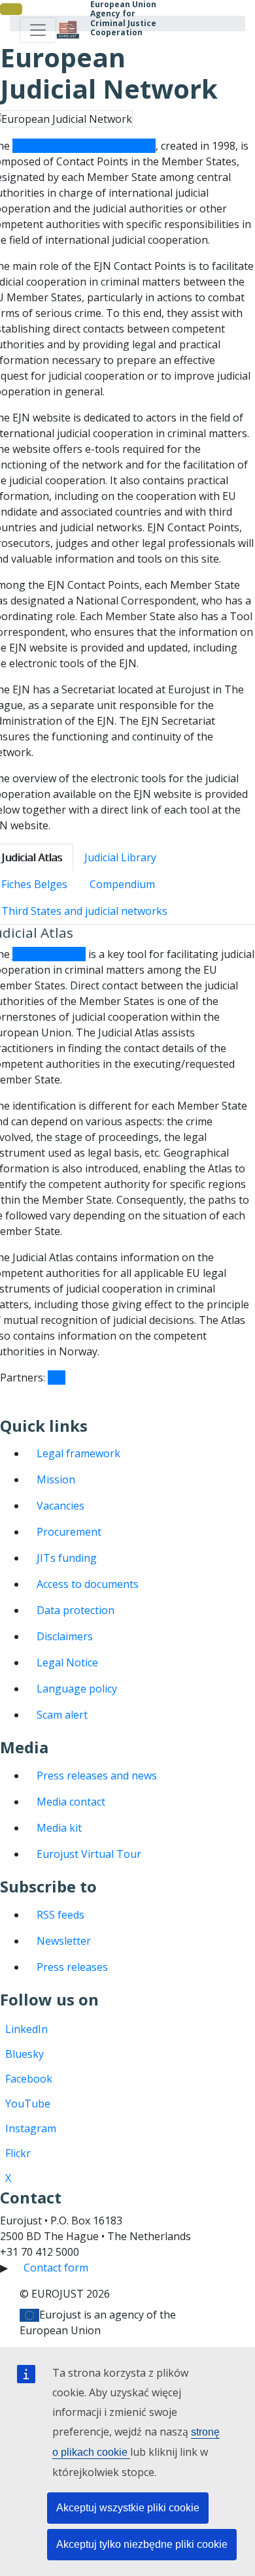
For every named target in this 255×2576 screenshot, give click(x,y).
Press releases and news (97, 1775)
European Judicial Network (78, 146)
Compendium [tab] (122, 884)
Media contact (71, 1802)
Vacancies (60, 1506)
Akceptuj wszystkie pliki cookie (128, 2508)
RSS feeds (60, 1915)
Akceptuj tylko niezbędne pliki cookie (142, 2544)
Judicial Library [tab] (120, 857)
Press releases (72, 1967)
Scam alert (62, 1715)
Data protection (76, 1610)
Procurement (69, 1532)
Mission (56, 1479)
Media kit (59, 1828)
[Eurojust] (68, 30)
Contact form (56, 2268)
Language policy (77, 1689)
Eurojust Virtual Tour (89, 1854)
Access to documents (88, 1584)
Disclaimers (65, 1636)
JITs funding (67, 1558)
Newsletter (64, 1941)
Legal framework (78, 1453)
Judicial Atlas (43, 954)
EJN (57, 1378)
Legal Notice (67, 1662)
